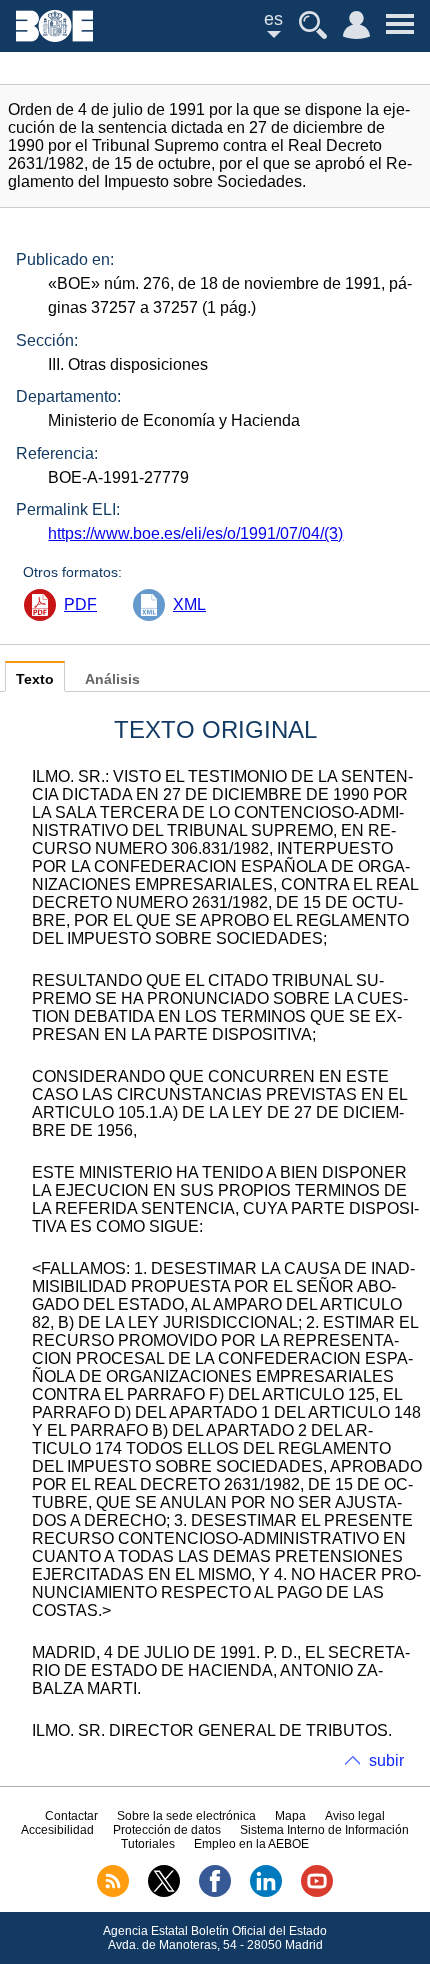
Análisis (112, 679)
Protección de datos (167, 1830)
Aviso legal (355, 1816)
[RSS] (113, 1893)
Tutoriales (148, 1844)
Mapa (290, 1816)
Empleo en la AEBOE (251, 1844)
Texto (35, 679)
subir (386, 1760)
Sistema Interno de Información (324, 1830)
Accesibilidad (57, 1830)
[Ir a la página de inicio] (54, 36)
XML (189, 604)
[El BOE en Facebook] (215, 1893)
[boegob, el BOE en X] (164, 1893)
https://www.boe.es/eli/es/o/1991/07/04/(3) (195, 533)
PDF (80, 604)
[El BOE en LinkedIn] (266, 1893)
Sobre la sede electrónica (186, 1816)
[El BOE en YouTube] (317, 1893)
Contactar (71, 1816)
